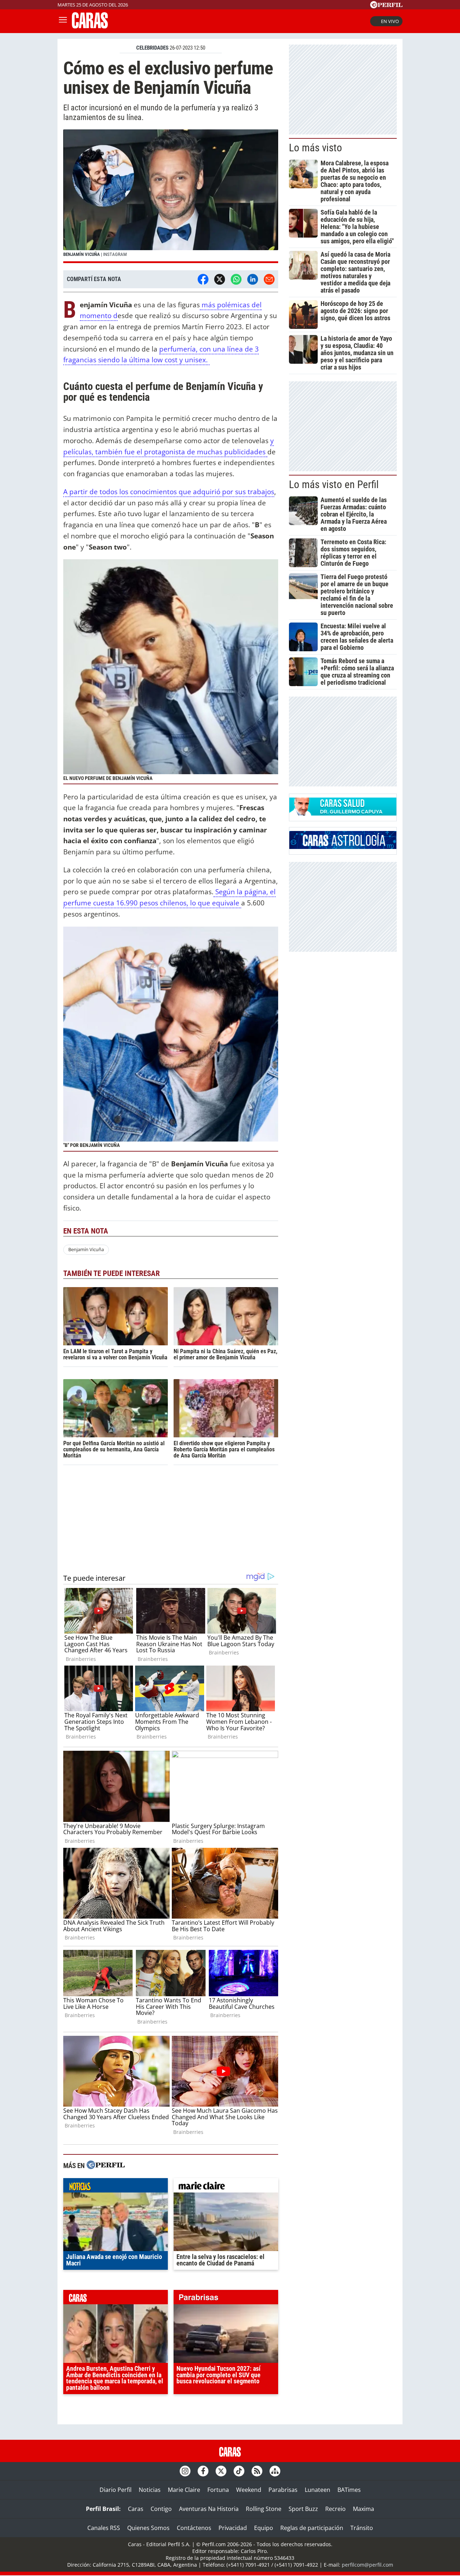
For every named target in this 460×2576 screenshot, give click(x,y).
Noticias (150, 2490)
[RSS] (257, 2471)
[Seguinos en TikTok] (239, 2471)
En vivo (390, 21)
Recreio (335, 2509)
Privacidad (233, 2528)
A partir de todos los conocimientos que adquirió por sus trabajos (169, 492)
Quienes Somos (148, 2528)
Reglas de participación (312, 2528)
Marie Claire (184, 2490)
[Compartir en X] (220, 279)
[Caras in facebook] (203, 2471)
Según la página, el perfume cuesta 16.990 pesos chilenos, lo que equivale (169, 897)
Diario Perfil (116, 2490)
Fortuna (218, 2490)
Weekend (249, 2490)
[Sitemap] (275, 2471)
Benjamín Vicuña (86, 1249)
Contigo (161, 2509)
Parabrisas (283, 2490)
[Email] (269, 279)
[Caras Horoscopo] (343, 847)
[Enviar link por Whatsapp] (236, 279)
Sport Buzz (303, 2509)
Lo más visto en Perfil (334, 485)
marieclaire (226, 2187)
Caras (136, 2509)
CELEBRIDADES (152, 48)
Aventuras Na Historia (209, 2509)
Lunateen (318, 2490)
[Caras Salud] (343, 813)
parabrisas (226, 2299)
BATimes (349, 2490)
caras (116, 2299)
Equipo (264, 2528)
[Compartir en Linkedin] (253, 279)
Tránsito (362, 2528)
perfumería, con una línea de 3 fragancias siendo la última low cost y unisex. (161, 354)
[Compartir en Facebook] (203, 279)
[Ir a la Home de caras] (90, 26)
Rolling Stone (264, 2509)
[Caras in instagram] (185, 2471)
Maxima (364, 2509)
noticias (116, 2187)
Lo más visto (316, 148)
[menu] (63, 21)
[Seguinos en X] (221, 2471)
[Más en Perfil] (106, 2166)
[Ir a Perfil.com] (386, 6)
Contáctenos (194, 2528)
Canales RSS (104, 2528)
